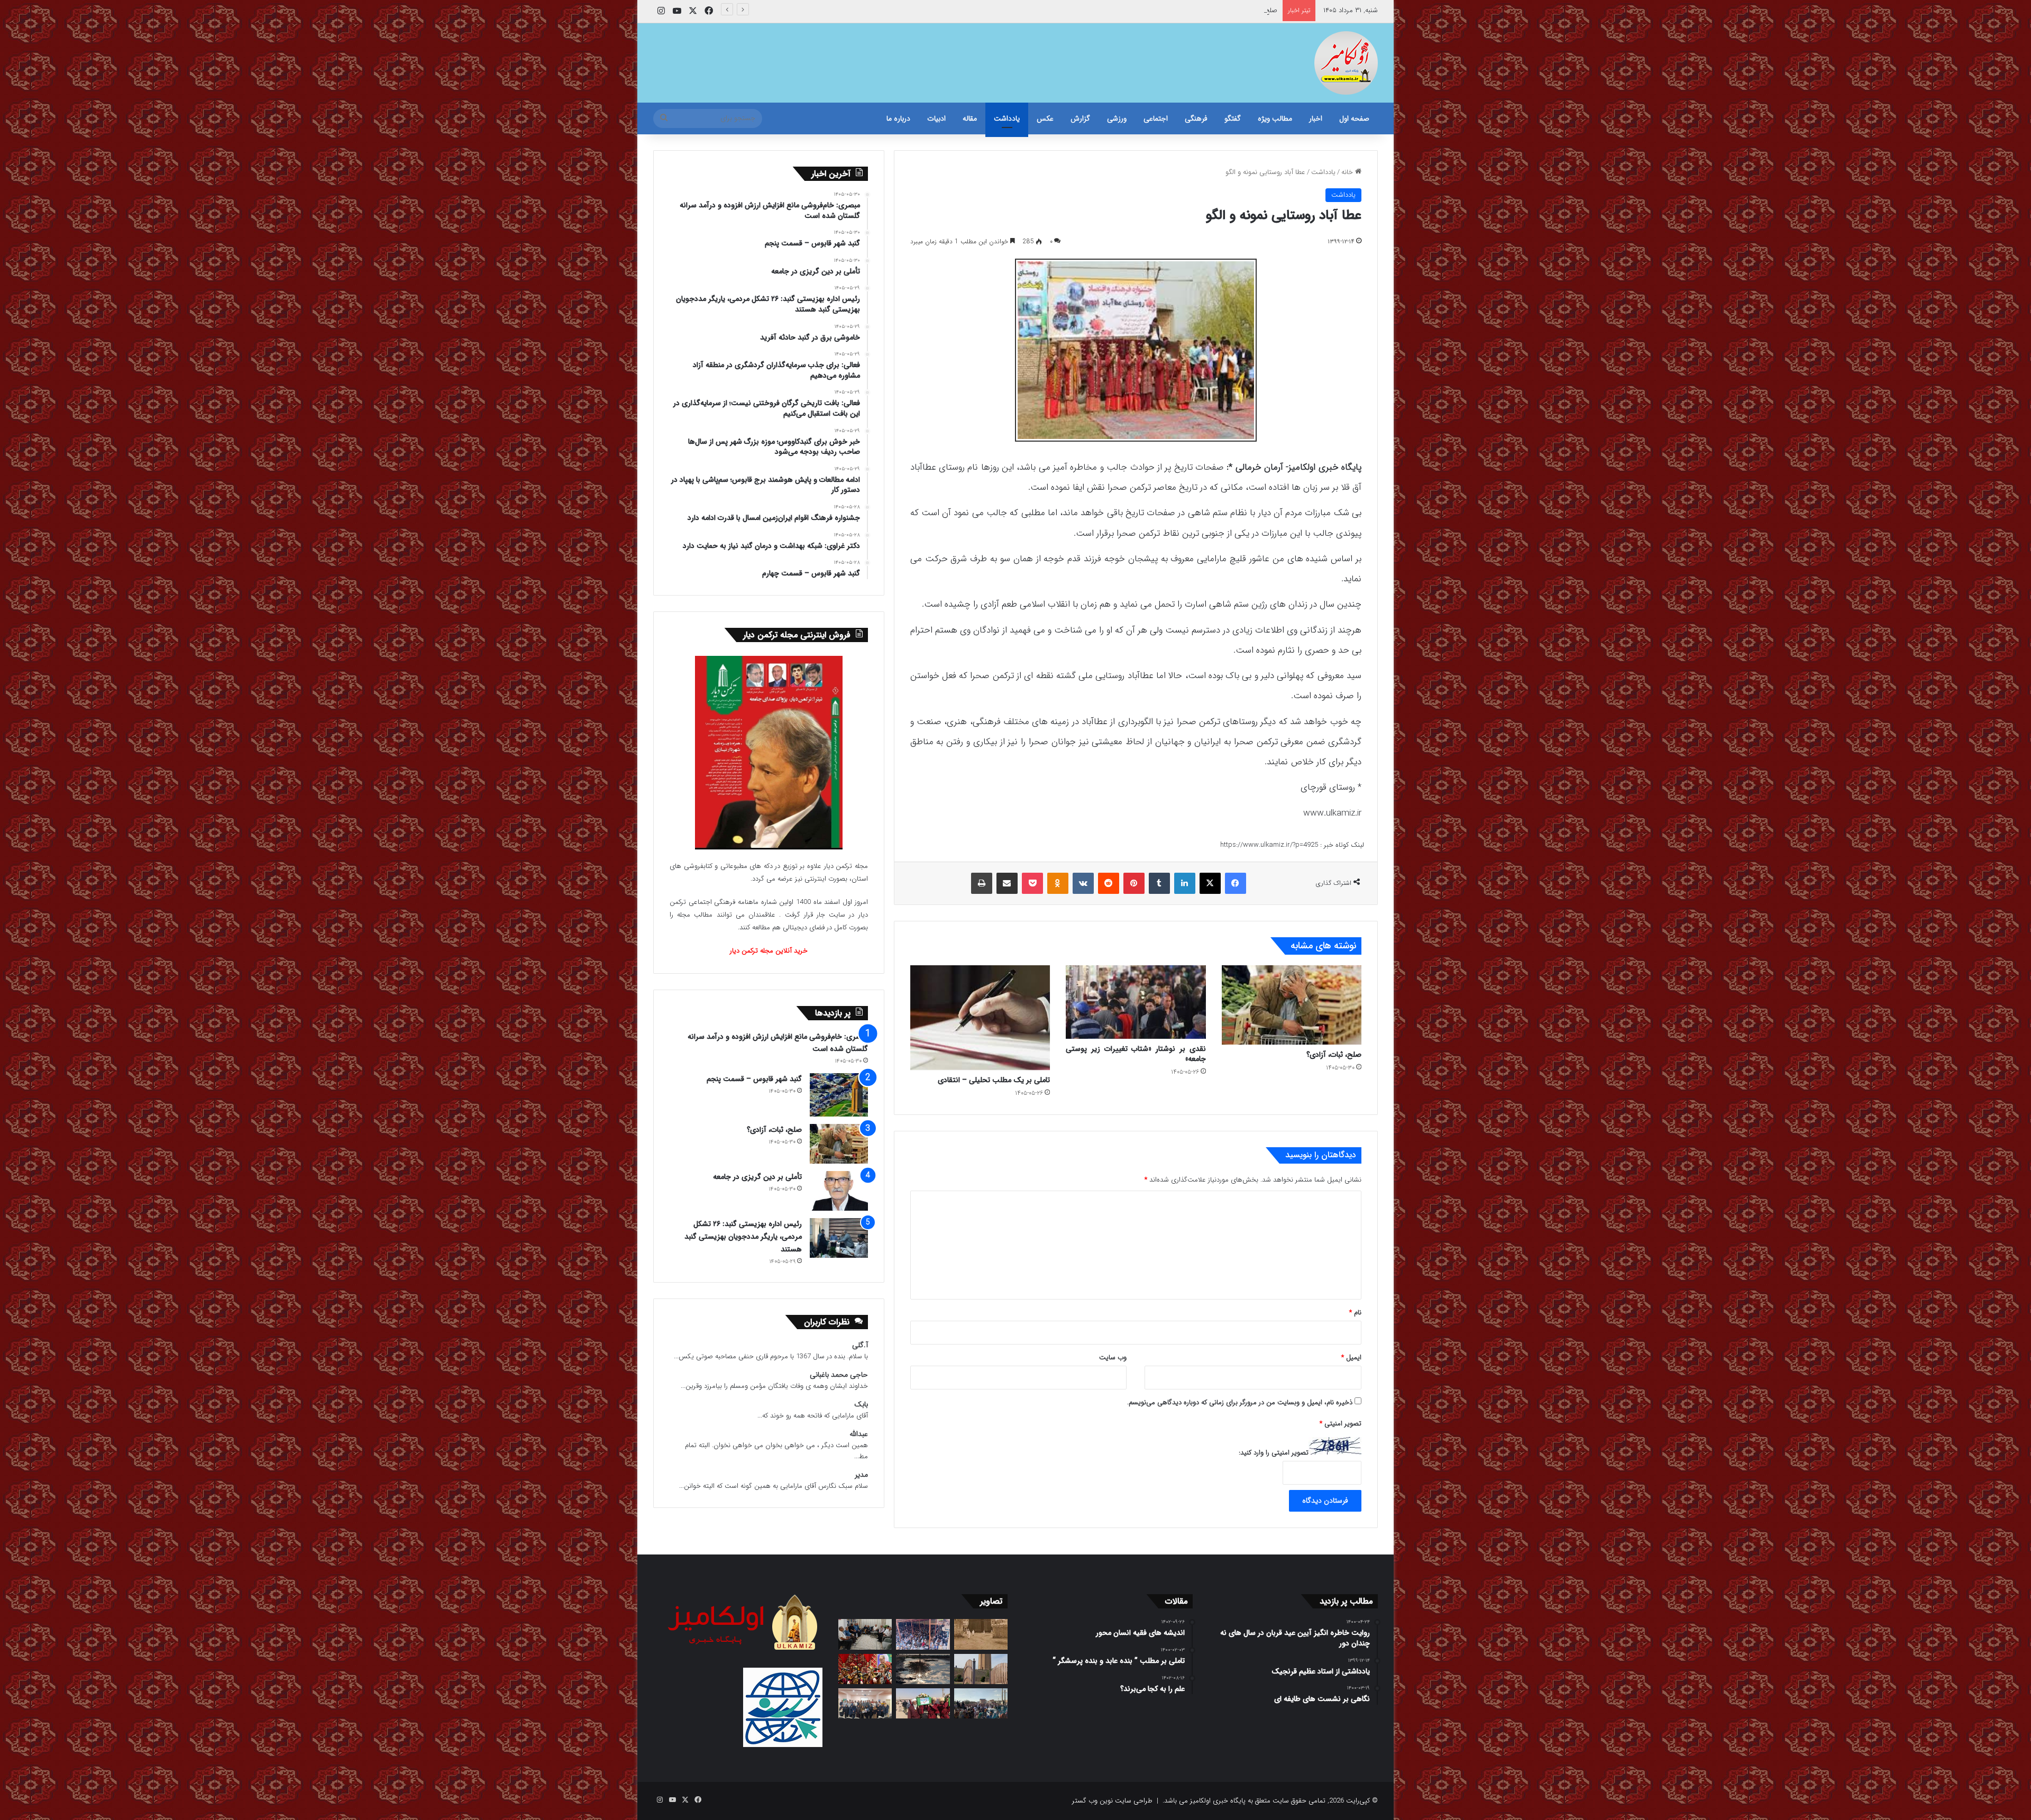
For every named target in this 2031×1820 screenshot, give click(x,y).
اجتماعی (1156, 118)
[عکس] (981, 1669)
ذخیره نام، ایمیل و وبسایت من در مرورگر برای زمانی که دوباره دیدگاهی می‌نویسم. (1240, 1402)
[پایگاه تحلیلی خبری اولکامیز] (1346, 63)
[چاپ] (982, 883)
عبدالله (859, 1434)
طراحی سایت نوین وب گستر (1112, 1801)
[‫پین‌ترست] (1134, 883)
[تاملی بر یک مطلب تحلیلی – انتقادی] (980, 1018)
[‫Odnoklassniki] (1058, 883)
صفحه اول (1354, 118)
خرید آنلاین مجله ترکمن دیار (769, 951)
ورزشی (1117, 118)
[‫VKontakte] (1083, 883)
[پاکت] (1032, 883)
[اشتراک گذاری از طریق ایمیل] (1007, 883)
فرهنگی (1196, 118)
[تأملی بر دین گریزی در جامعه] (839, 1191)
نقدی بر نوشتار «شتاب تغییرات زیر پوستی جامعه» (1136, 1054)
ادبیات (936, 118)
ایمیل (1351, 1357)
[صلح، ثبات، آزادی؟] (1292, 1005)
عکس (1045, 118)
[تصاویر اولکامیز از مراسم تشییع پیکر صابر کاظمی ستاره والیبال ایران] (981, 1703)
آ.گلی (860, 1345)
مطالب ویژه (1275, 118)
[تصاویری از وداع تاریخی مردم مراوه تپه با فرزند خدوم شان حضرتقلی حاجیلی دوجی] (923, 1634)
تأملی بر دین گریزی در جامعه (1237, 10)
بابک (861, 1405)
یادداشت (1007, 118)
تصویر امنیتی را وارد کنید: (1274, 1453)
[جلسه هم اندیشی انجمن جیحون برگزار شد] (865, 1634)
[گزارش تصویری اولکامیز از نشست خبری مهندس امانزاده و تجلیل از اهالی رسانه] (865, 1703)
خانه (1348, 172)
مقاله (970, 118)
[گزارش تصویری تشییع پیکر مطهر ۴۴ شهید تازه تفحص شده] (923, 1703)
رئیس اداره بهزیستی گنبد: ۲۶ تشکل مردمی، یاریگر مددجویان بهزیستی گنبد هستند (743, 1237)
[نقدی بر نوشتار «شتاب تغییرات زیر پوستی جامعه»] (1136, 1002)
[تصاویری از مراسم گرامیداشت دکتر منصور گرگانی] (865, 1669)
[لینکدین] (1185, 883)
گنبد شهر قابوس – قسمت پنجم (754, 1079)
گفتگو (1233, 118)
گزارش (1080, 118)
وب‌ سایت (1113, 1357)
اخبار (1316, 118)
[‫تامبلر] (1159, 883)
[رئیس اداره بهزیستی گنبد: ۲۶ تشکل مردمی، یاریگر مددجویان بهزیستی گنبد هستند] (839, 1238)
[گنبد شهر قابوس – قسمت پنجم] (839, 1095)
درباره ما (898, 118)
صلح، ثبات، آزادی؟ (1334, 1055)
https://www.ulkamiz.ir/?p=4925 (1269, 845)
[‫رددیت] (1109, 883)
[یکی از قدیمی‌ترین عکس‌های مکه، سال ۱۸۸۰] (981, 1634)
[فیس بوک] (1236, 883)
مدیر (861, 1475)
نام (1355, 1313)
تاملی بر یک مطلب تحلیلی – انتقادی (994, 1080)
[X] (1210, 883)
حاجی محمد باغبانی (839, 1375)
